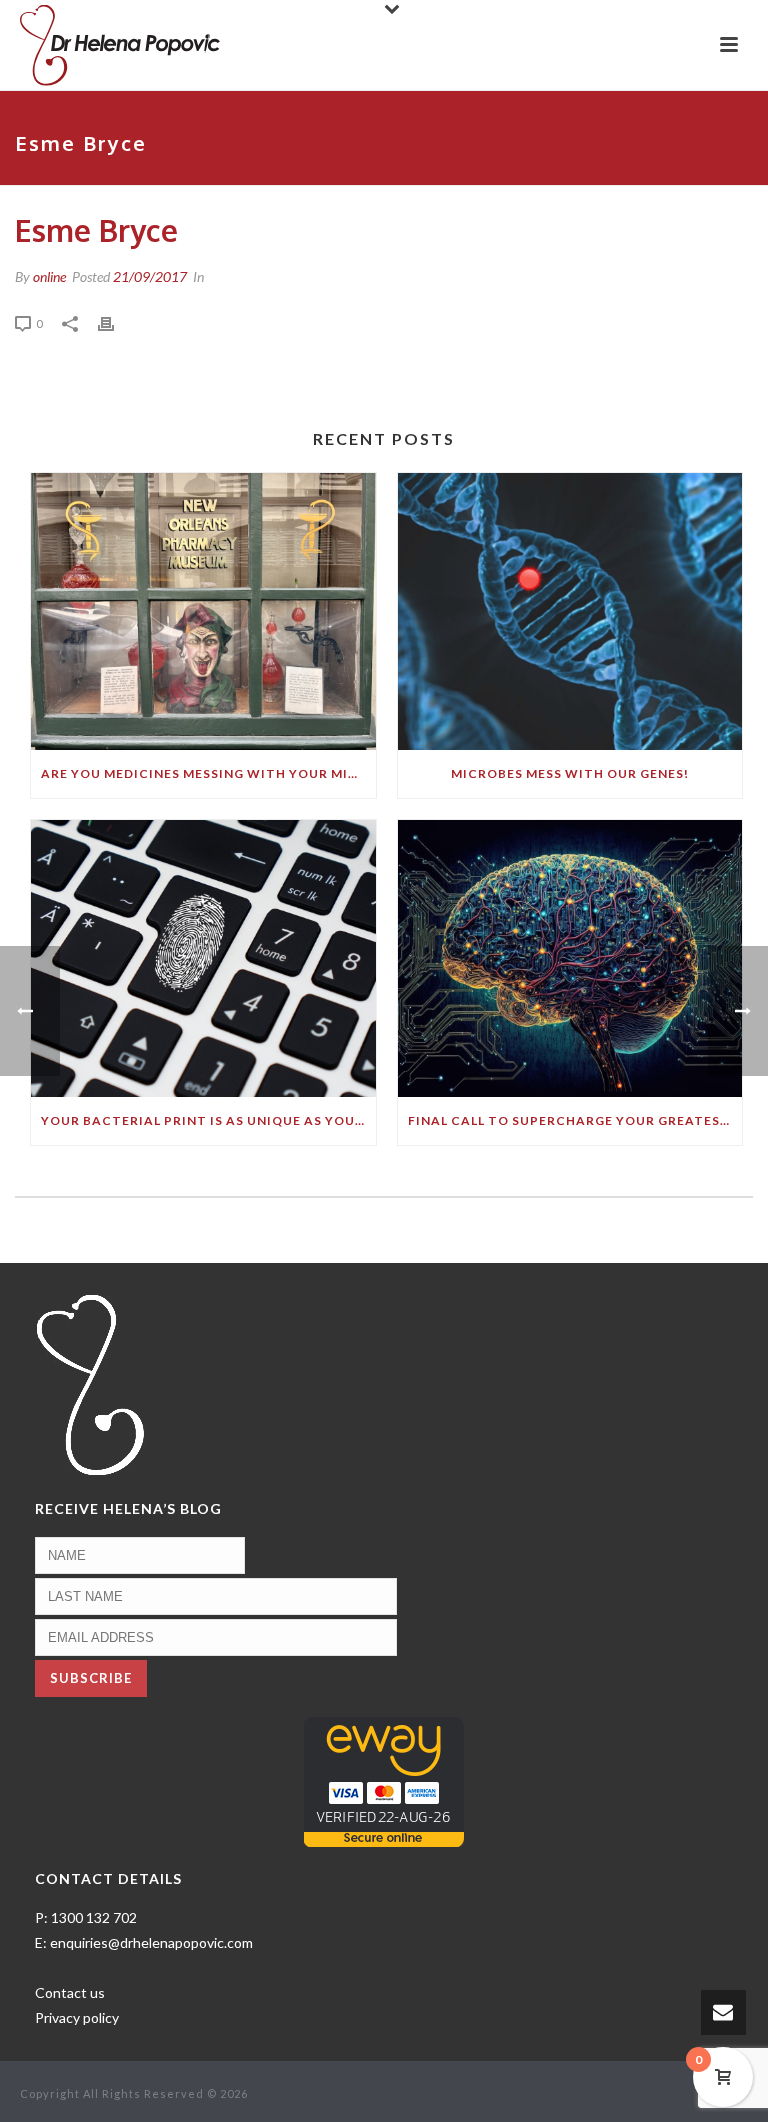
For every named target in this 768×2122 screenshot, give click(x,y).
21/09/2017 (150, 276)
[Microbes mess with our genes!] (570, 611)
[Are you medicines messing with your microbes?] (203, 611)
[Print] (116, 322)
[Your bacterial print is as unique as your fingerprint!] (203, 958)
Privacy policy (77, 2017)
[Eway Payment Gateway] (384, 1779)
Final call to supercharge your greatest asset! (575, 1120)
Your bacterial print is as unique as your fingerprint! (208, 1120)
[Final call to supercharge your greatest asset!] (570, 958)
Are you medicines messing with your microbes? (208, 773)
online (49, 276)
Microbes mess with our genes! (570, 773)
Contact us (70, 1992)
